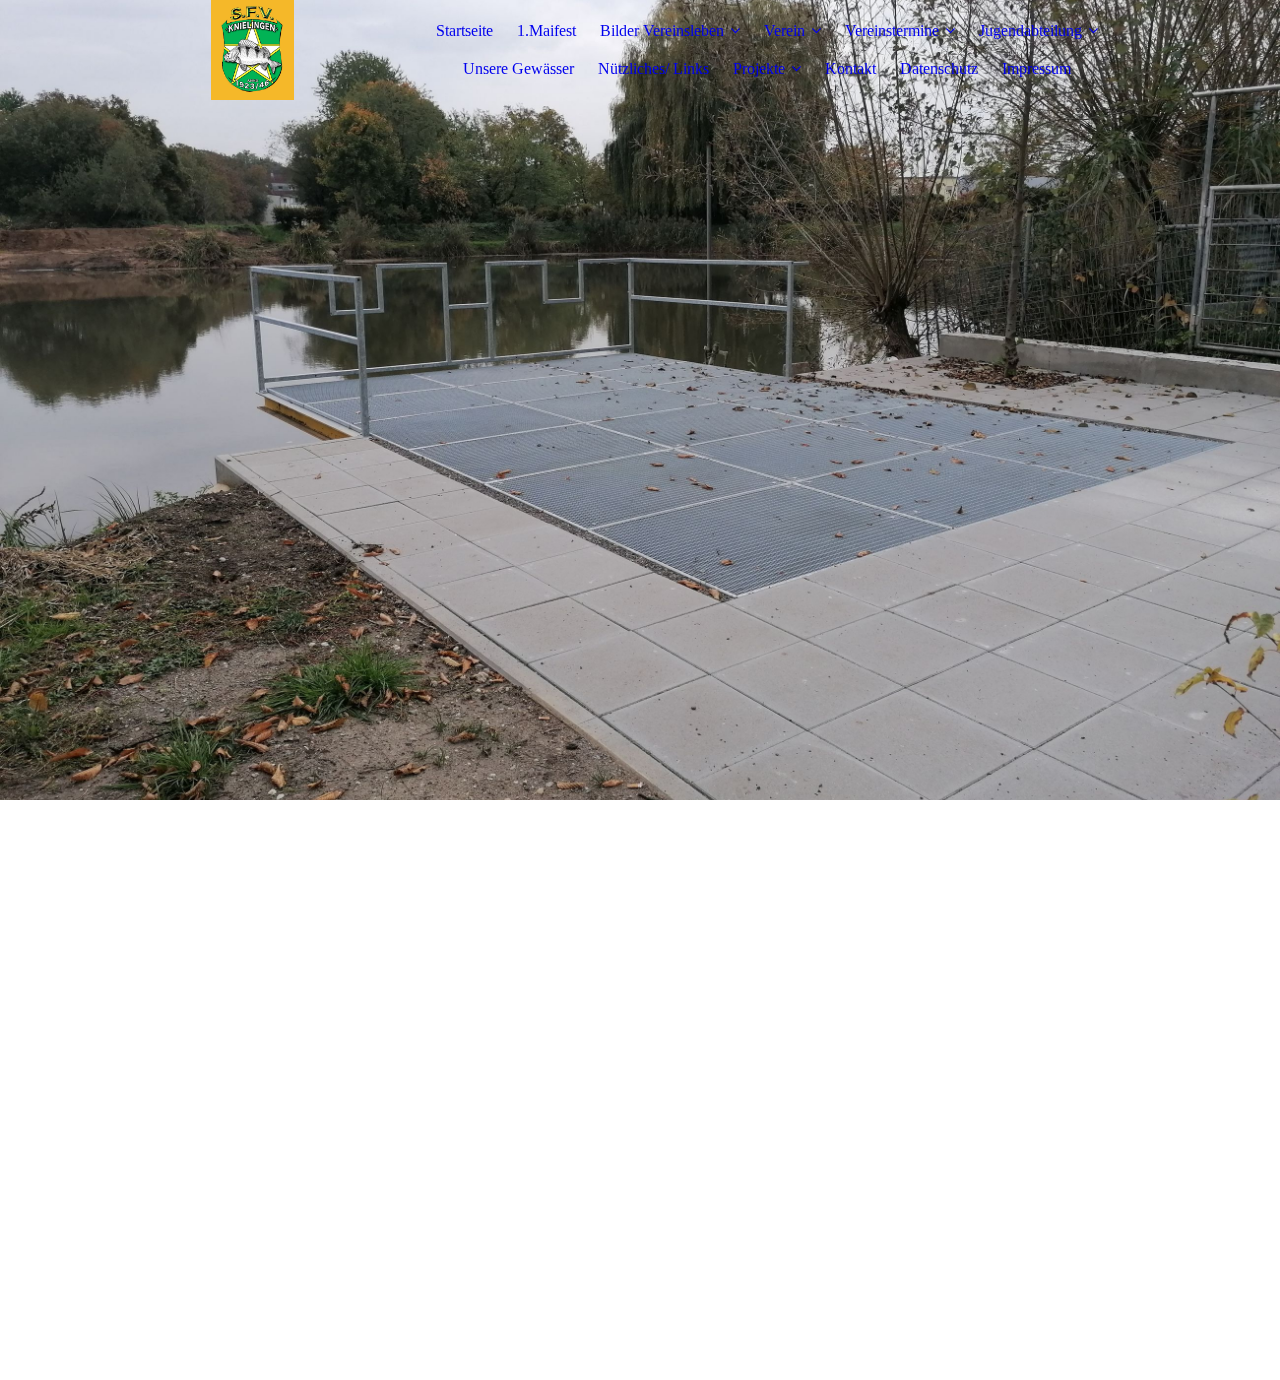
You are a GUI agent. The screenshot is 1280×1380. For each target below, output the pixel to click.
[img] (253, 50)
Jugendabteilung (1030, 30)
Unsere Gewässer (518, 68)
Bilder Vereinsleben (662, 30)
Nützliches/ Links (653, 68)
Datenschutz (939, 68)
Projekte (759, 68)
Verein (784, 30)
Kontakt (850, 68)
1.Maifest (546, 30)
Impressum (1036, 68)
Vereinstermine (892, 30)
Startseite (464, 30)
